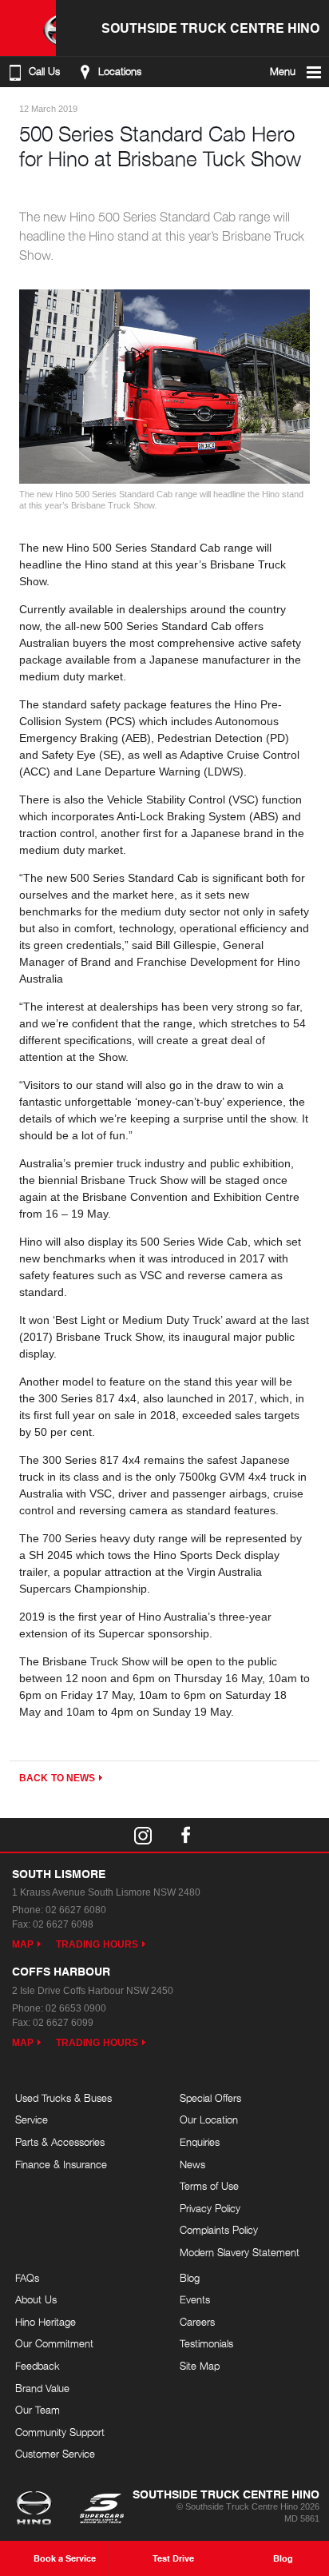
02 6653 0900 (76, 2008)
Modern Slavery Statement (240, 2252)
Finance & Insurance (61, 2164)
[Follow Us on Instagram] (143, 1835)
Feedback (38, 2366)
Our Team (38, 2410)
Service (32, 2119)
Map (23, 1944)
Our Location (209, 2119)
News (192, 2164)
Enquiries (200, 2142)
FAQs (27, 2278)
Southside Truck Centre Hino (210, 28)
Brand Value (42, 2388)
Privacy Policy (210, 2208)
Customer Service (55, 2454)
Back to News (57, 1778)
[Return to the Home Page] (37, 2510)
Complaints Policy (219, 2230)
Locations (120, 72)
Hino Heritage (46, 2322)
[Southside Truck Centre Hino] (28, 28)
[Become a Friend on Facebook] (186, 1835)
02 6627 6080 (76, 1910)
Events (195, 2299)
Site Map (200, 2366)
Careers (197, 2322)
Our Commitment (54, 2343)
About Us (36, 2299)
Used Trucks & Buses (63, 2098)
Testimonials (206, 2343)
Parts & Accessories (60, 2142)
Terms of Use (209, 2186)
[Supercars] (101, 2510)
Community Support (60, 2432)
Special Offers (210, 2098)
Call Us (44, 72)
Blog (190, 2278)
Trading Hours (97, 1944)
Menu (283, 72)
